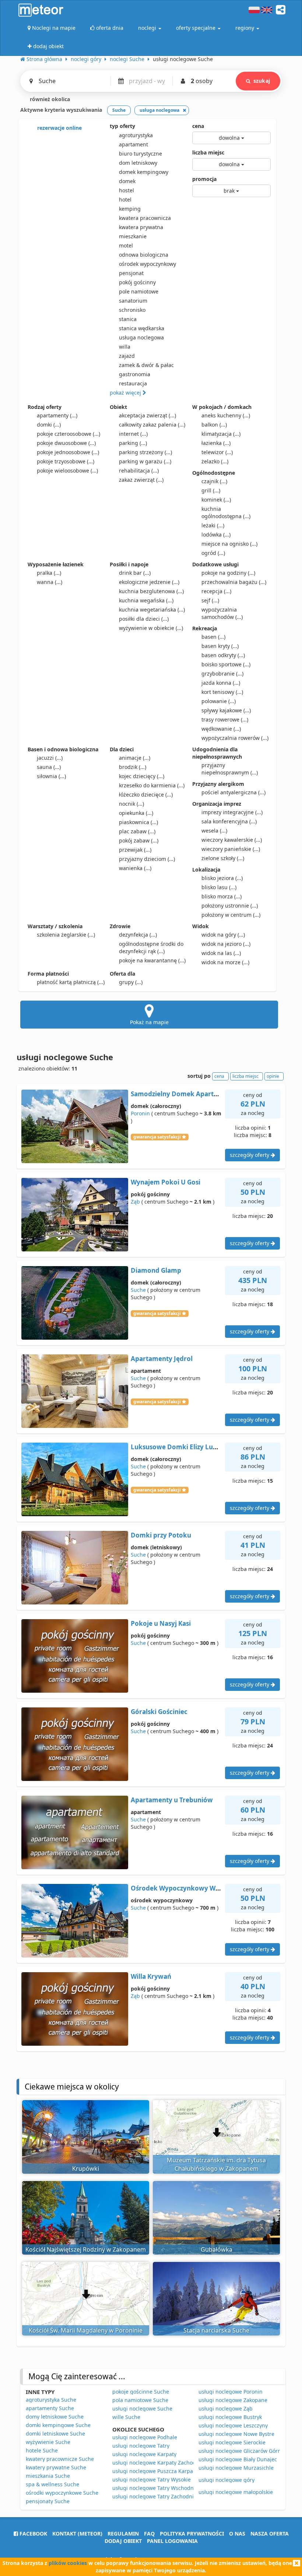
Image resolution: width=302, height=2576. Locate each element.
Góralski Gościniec (159, 1712)
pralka (49, 573)
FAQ (149, 2534)
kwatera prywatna (141, 227)
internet (133, 434)
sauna (49, 767)
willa (125, 347)
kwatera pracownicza (145, 218)
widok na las (221, 953)
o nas (237, 2534)
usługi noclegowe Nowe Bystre (236, 2434)
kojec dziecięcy (142, 776)
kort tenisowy (222, 692)
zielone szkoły (223, 858)
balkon (214, 425)
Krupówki (86, 2169)
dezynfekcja (138, 935)
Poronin (140, 1113)
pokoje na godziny (228, 573)
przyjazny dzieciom (147, 859)
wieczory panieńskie (231, 849)
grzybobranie (222, 674)
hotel (125, 199)
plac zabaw (137, 831)
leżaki (213, 525)
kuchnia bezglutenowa (151, 591)
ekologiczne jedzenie (149, 582)
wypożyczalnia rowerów (235, 738)
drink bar (135, 573)
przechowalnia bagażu (234, 582)
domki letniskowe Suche (55, 2434)
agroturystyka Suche (51, 2400)
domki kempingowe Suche (58, 2425)
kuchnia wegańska (146, 600)
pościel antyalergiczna (233, 792)
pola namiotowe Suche (140, 2400)
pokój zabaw (139, 840)
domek (127, 181)
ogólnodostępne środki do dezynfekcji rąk (151, 947)
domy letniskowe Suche (55, 2417)
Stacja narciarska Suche (216, 2330)
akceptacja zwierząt (148, 415)
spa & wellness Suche (52, 2484)
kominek (216, 500)
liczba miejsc (208, 152)
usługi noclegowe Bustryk (230, 2417)
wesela (214, 831)
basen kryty (220, 646)
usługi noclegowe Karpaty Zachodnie (158, 2463)
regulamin (123, 2534)
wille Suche (126, 2417)
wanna (50, 582)
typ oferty (122, 126)
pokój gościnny (137, 282)
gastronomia (135, 374)
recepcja (216, 591)
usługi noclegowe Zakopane (233, 2400)
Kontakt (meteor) (77, 2534)
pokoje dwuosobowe (66, 443)
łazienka (216, 443)
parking (133, 443)
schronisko (132, 310)
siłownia (51, 776)
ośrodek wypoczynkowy (148, 264)
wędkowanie (221, 729)
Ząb (135, 1202)
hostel (127, 190)
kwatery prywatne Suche (56, 2467)
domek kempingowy (144, 172)
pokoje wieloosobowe (67, 471)
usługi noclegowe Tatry (141, 2446)
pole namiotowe (139, 291)
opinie (273, 1076)
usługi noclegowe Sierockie (232, 2442)
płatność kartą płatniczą (71, 982)
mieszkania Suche (48, 2476)
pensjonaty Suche (48, 2501)
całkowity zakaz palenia (152, 425)
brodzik (133, 767)
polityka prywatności (192, 2534)
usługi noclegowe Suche (142, 2408)
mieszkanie (133, 236)
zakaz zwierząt (141, 480)
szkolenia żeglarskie (66, 935)
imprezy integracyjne (232, 812)
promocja (204, 179)
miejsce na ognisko (229, 544)
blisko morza (222, 896)
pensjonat (131, 273)
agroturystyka (136, 135)
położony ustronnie (230, 906)
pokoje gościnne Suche (141, 2392)
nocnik (131, 804)
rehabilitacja (139, 471)
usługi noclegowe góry (226, 2480)
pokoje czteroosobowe (69, 434)
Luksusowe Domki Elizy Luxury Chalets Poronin (204, 1447)
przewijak (135, 850)
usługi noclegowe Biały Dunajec (238, 2459)
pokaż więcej (126, 393)
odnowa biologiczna (144, 255)
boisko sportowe (226, 664)
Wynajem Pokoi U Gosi (166, 1182)
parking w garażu (145, 461)
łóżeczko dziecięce (146, 794)
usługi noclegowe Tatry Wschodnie (155, 2488)
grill (211, 490)
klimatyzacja (221, 434)
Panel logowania (172, 2541)
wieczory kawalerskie (232, 840)
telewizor (217, 452)
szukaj (262, 81)
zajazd (127, 356)
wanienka (135, 868)
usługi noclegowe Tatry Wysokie (152, 2479)
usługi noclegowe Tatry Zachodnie (154, 2496)
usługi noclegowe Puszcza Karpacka (157, 2471)
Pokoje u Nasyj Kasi (161, 1623)
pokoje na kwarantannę (152, 960)
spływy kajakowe (226, 710)
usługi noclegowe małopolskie (236, 2492)
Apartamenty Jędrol (162, 1359)
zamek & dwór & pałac (146, 365)
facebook (33, 2534)
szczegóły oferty (250, 1155)
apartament (134, 144)
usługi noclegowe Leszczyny (233, 2425)
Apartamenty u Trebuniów (172, 1800)
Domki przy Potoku (161, 1535)
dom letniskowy (138, 163)
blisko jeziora (222, 878)
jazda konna (221, 683)
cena (198, 126)
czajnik (214, 481)
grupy (131, 982)
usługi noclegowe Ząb (226, 2408)
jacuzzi (50, 758)
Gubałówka (217, 2249)
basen (213, 637)
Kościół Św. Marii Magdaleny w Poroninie (86, 2330)
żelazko (215, 461)
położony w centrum (231, 915)
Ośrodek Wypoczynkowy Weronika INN (192, 1888)
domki (49, 425)
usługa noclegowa (141, 337)
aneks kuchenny (226, 415)
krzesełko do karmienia (152, 785)
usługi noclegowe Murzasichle (236, 2468)
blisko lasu (219, 887)
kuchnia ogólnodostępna (226, 512)
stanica (128, 319)
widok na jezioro (226, 944)
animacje (135, 758)
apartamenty (57, 415)
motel (126, 245)
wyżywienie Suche (48, 2442)
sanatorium (133, 301)
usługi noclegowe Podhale (145, 2437)
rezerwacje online (59, 128)
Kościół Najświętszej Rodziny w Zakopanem (86, 2249)
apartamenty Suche (50, 2408)
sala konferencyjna (229, 821)
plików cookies (68, 2563)
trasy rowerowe (225, 719)
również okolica (49, 99)
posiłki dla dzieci (144, 619)
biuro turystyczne (141, 154)
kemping (130, 209)
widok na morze (225, 962)
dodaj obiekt (123, 2541)
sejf (210, 600)
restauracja (133, 383)
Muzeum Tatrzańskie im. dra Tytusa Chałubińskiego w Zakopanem (216, 2164)
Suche (138, 1290)
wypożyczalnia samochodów (222, 613)
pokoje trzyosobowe (66, 461)
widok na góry (223, 935)
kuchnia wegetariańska (152, 610)
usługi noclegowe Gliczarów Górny (241, 2451)
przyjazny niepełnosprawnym (230, 769)
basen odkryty (223, 655)
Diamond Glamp (156, 1270)
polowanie (219, 701)
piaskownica (138, 822)
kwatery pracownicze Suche (60, 2459)
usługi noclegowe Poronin (231, 2392)
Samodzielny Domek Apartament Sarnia (193, 1094)
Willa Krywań (151, 1976)
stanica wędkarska (142, 328)
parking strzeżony (145, 452)
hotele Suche (42, 2450)
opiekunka (136, 813)
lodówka (216, 535)
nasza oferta (270, 2534)
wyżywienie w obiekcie (151, 628)
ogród (213, 553)
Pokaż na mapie (149, 1022)
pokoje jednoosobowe (68, 452)
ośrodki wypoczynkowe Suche (62, 2493)
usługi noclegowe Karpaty (144, 2454)
